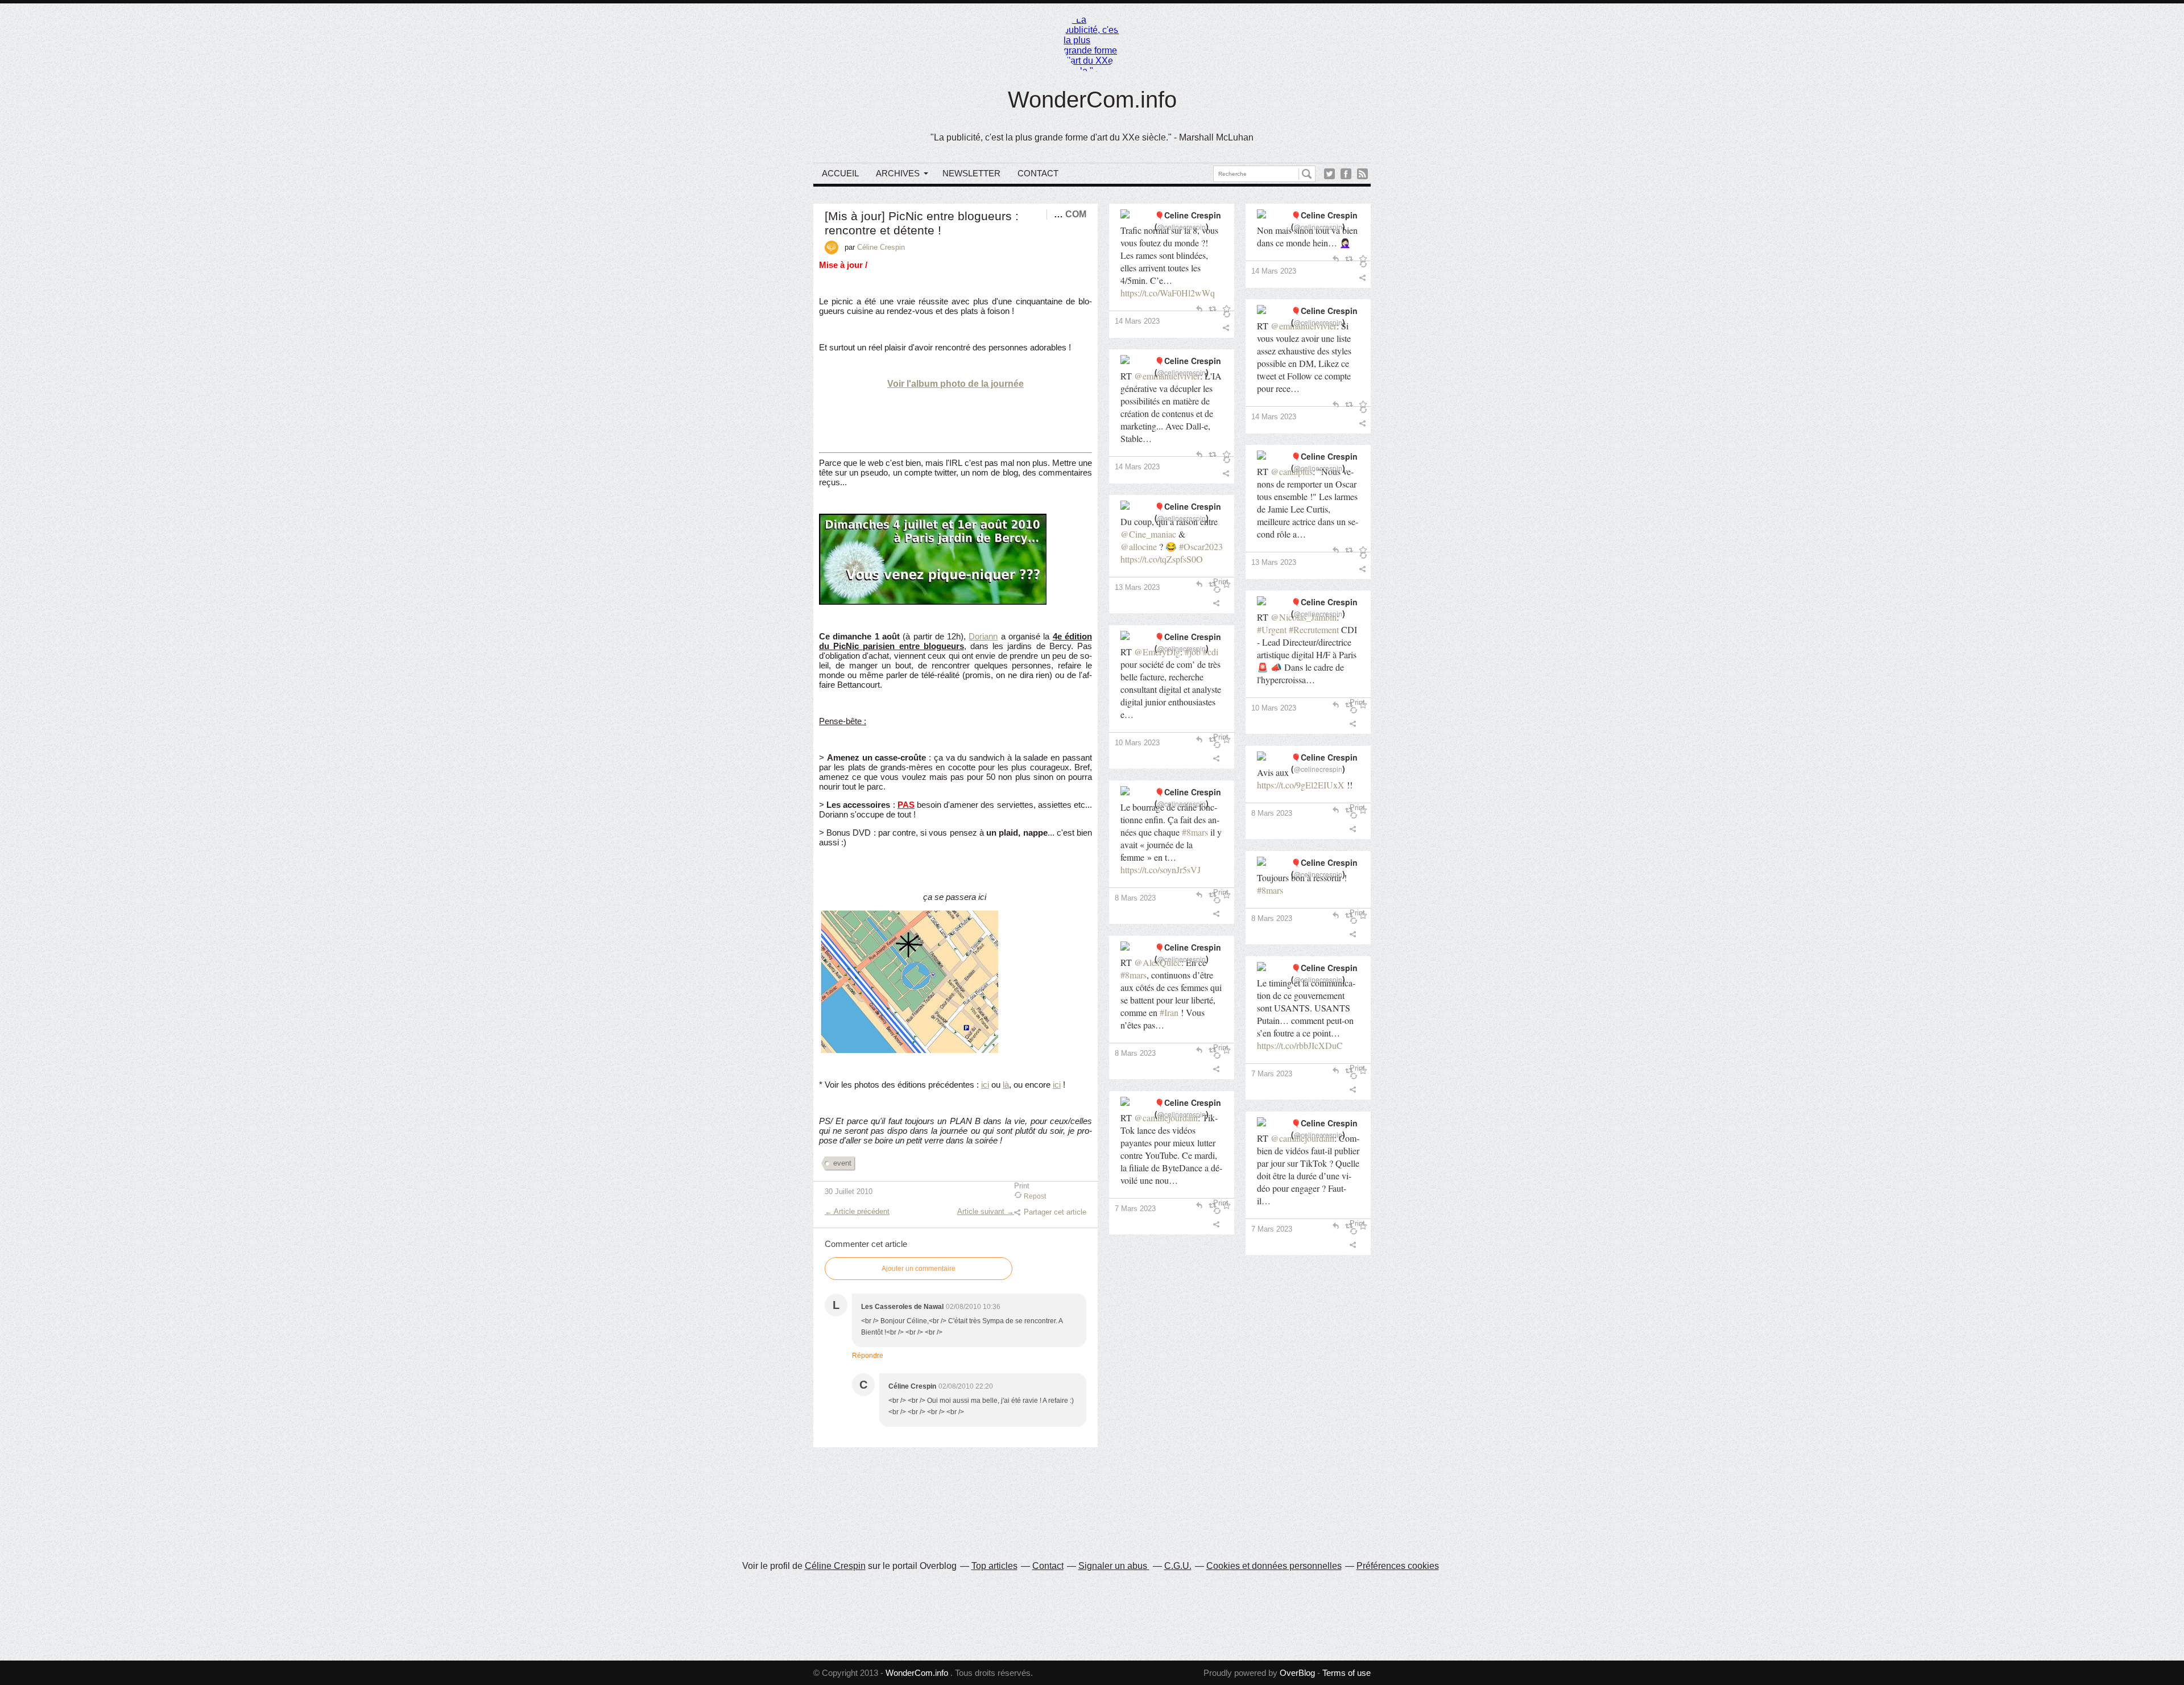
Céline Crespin (835, 1566)
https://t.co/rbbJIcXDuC (1300, 1045)
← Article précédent (857, 1211)
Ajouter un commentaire (919, 1269)
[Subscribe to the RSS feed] (1362, 174)
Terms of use (1347, 1673)
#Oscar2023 (1201, 546)
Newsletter (971, 173)
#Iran (1169, 1012)
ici (985, 1085)
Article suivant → (986, 1211)
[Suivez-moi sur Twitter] (1329, 174)
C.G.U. (1178, 1566)
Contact (1038, 173)
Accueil (840, 173)
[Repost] (1228, 314)
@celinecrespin (1182, 227)
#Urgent (1272, 629)
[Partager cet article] (1228, 328)
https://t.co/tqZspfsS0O (1162, 559)
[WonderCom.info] (1092, 43)
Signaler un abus (1114, 1566)
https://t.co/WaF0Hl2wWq (1168, 293)
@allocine (1139, 546)
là (1006, 1085)
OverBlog (1297, 1673)
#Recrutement (1314, 629)
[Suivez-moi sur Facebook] (1346, 174)
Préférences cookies (1398, 1566)
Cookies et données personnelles (1274, 1566)
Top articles (994, 1566)
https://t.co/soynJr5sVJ (1161, 870)
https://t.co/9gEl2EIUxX (1301, 785)
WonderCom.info (1092, 100)
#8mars (1195, 832)
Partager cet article (1055, 1212)
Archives (898, 173)
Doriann (983, 636)
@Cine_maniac (1148, 534)
